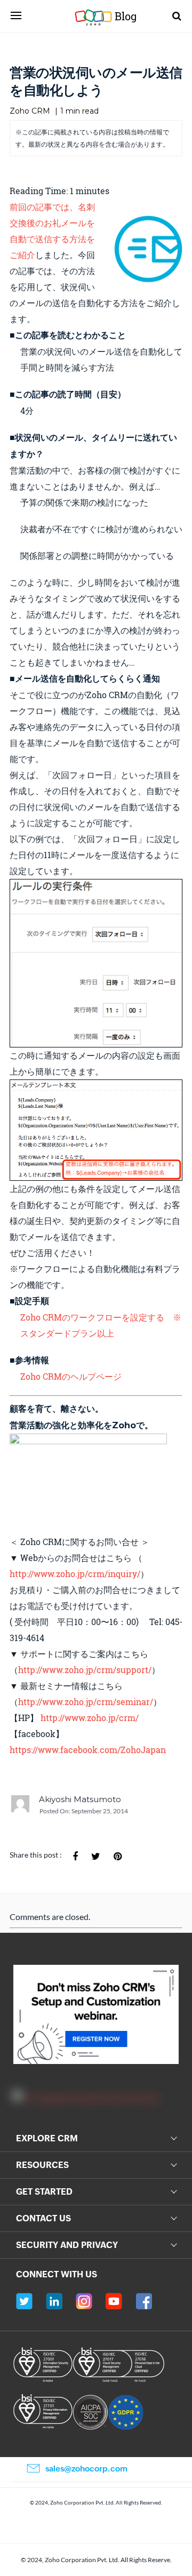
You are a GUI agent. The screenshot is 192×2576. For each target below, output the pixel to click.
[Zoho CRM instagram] (84, 2301)
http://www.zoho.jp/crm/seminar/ (86, 1702)
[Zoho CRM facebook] (144, 2301)
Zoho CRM (30, 111)
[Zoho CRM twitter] (24, 2301)
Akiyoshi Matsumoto (80, 1799)
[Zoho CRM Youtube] (114, 2301)
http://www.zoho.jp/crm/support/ (85, 1670)
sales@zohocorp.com (86, 2469)
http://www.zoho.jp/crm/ (90, 1718)
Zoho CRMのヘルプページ (71, 1376)
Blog (116, 16)
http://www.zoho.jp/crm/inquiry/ (75, 1574)
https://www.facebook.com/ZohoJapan (88, 1750)
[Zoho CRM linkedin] (54, 2301)
